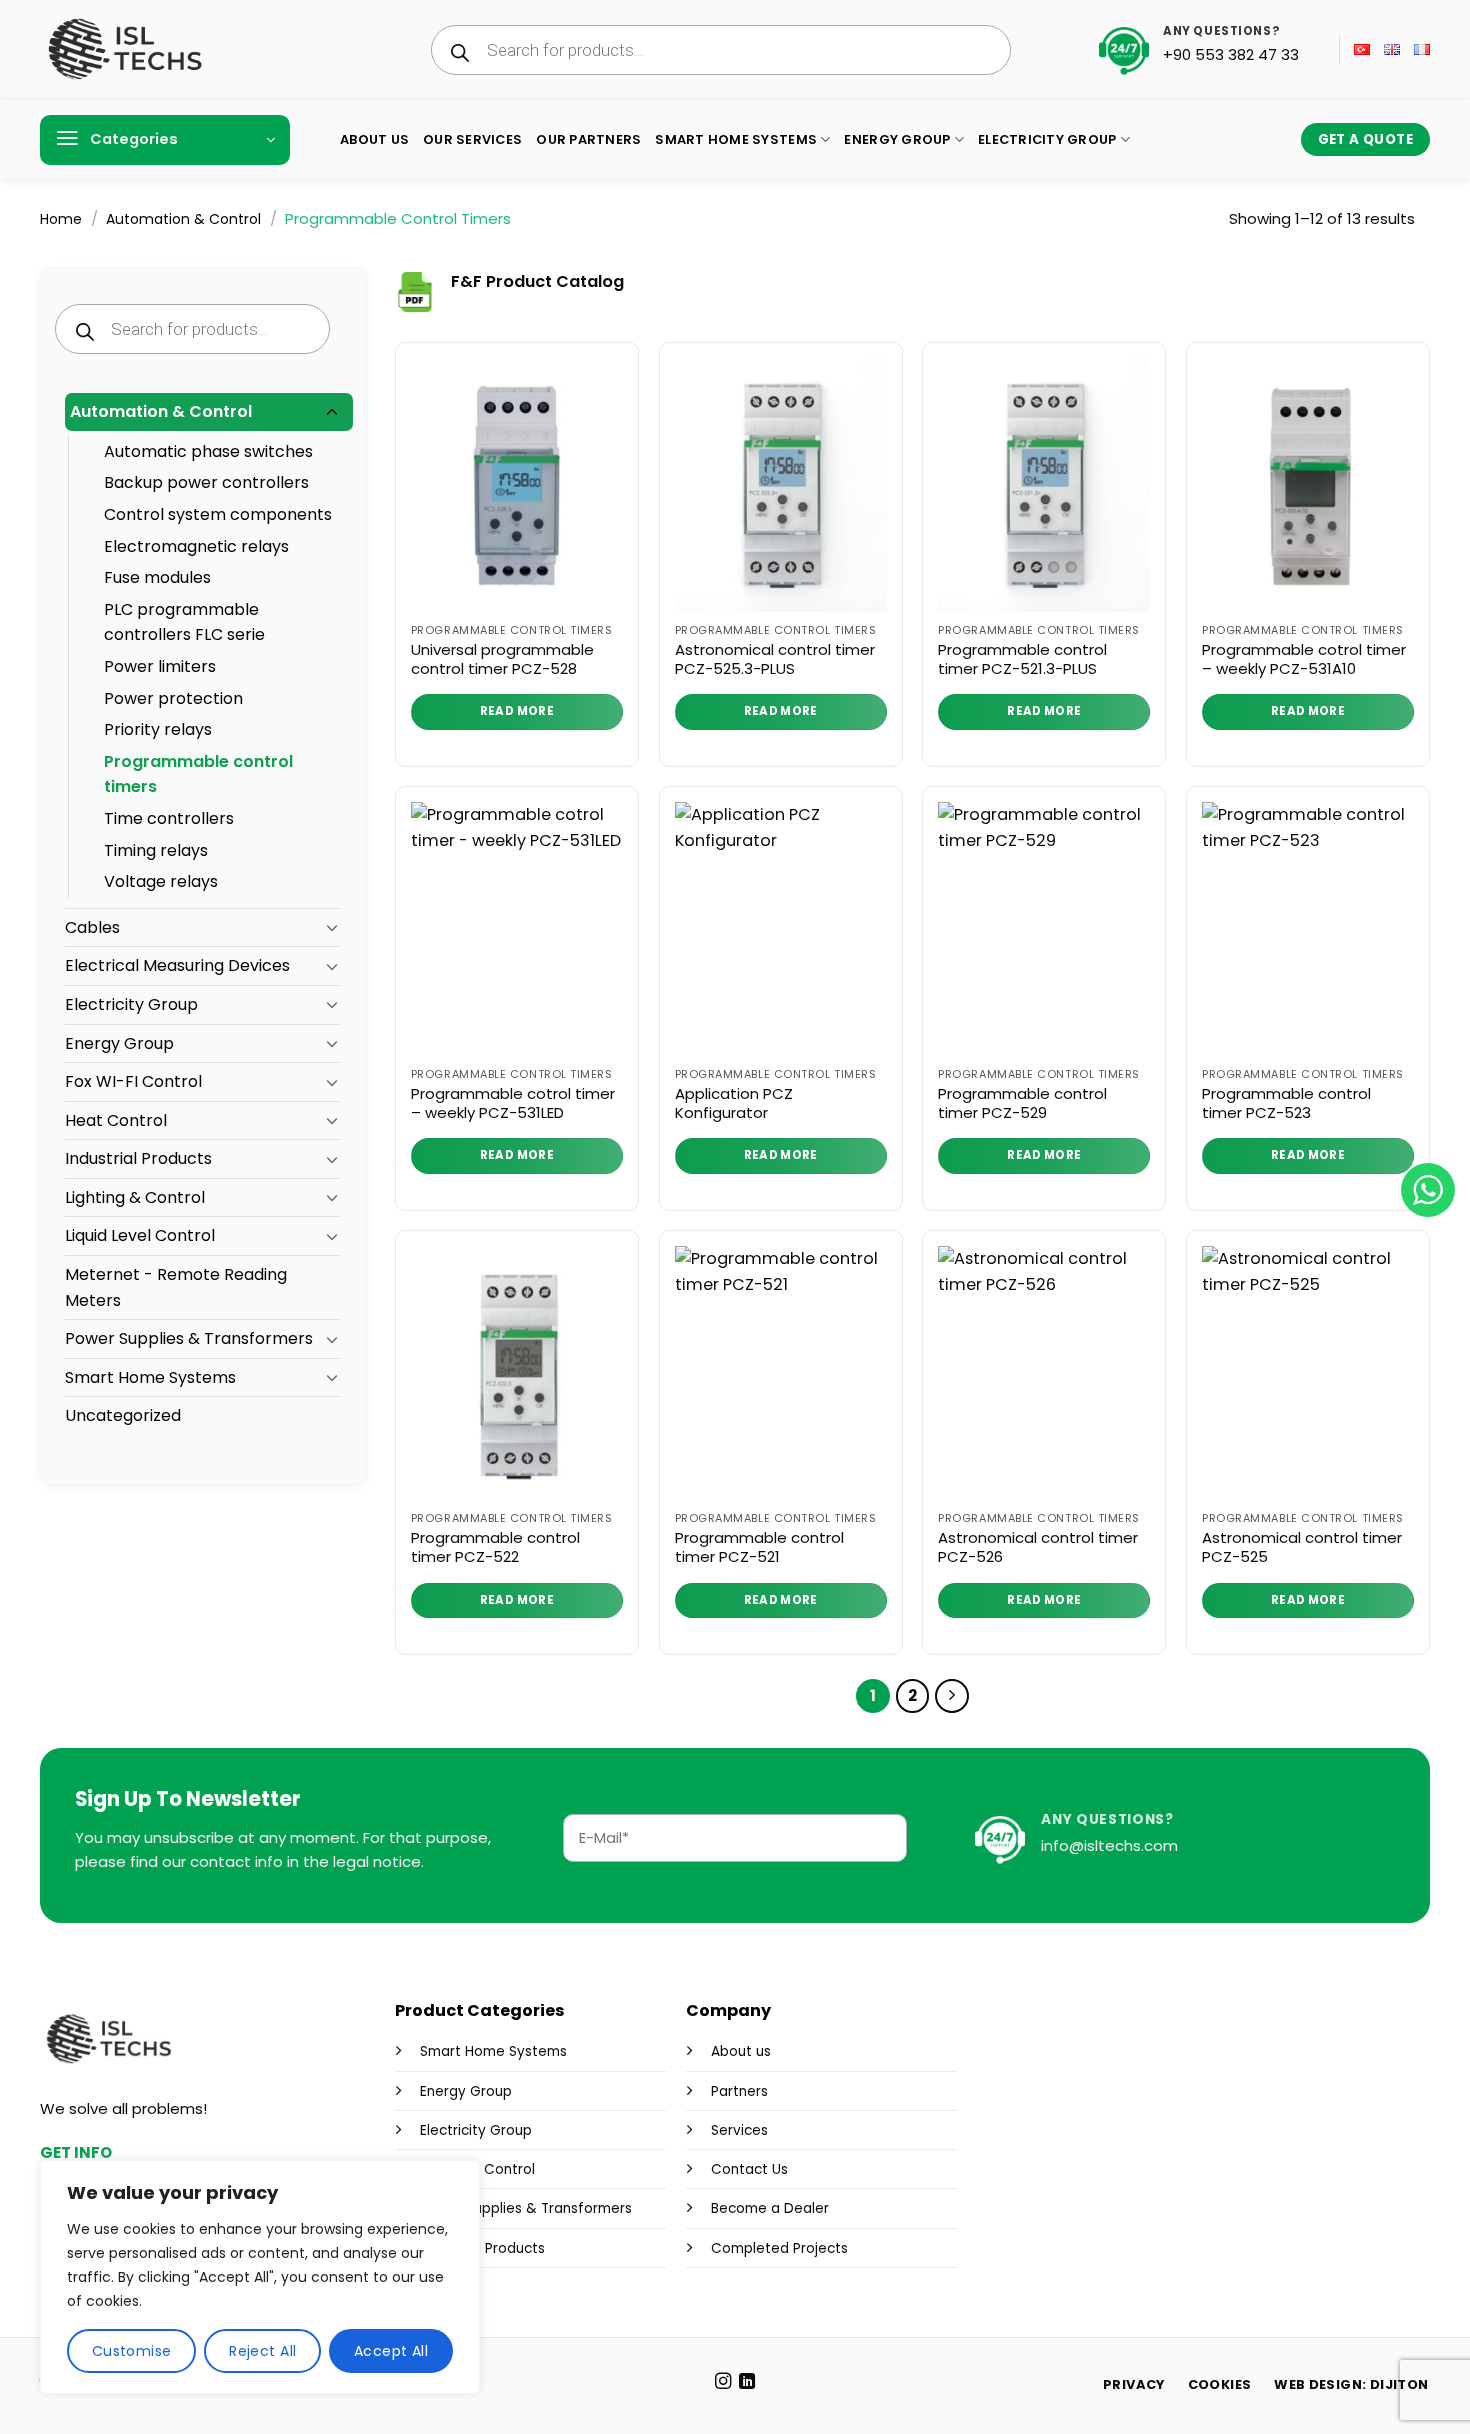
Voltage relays (161, 881)
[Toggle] (332, 412)
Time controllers (169, 818)
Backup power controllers (206, 482)
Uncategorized (123, 1415)
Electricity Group (1047, 139)
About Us (374, 139)
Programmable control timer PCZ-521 (759, 1547)
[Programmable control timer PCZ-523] (1308, 929)
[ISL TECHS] (124, 50)
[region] (260, 2277)
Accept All (391, 2351)
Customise (132, 2351)
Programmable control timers (198, 774)
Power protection (173, 698)
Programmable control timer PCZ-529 (1022, 1103)
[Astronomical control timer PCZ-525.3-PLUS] (781, 485)
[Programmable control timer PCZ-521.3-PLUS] (1044, 485)
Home (61, 219)
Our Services (472, 139)
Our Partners (588, 139)
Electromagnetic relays (196, 546)
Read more (517, 711)
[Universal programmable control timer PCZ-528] (517, 485)
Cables (92, 927)
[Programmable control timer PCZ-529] (1044, 929)
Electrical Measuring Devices (177, 965)
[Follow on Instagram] (722, 2382)
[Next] (952, 1696)
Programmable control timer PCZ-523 (1286, 1103)
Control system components (218, 514)
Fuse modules (157, 577)
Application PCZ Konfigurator (734, 1103)
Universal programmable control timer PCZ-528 (502, 659)
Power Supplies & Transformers (189, 1338)
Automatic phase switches (208, 451)
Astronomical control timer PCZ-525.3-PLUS (775, 659)
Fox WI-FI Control (133, 1081)
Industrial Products (138, 1158)
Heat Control (116, 1120)
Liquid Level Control (140, 1235)
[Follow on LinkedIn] (747, 2382)
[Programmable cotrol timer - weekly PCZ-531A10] (1308, 485)
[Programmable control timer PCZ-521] (781, 1373)
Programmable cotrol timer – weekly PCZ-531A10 (1304, 659)
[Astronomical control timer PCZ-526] (1044, 1373)
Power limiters (160, 666)
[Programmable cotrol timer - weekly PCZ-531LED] (517, 929)
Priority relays (158, 729)
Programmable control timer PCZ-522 (495, 1547)
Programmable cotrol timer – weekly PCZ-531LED (513, 1103)
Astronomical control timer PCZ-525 (1302, 1547)
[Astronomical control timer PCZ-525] (1308, 1373)
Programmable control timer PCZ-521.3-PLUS (1022, 659)
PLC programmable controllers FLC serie (184, 622)
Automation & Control (183, 219)
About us (741, 2051)
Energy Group (897, 139)
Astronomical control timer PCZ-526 (1038, 1547)
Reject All (262, 2351)
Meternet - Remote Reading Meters (176, 1287)
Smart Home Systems (736, 139)
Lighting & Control (135, 1197)
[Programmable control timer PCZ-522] (517, 1373)
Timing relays (156, 850)
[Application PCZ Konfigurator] (781, 929)
